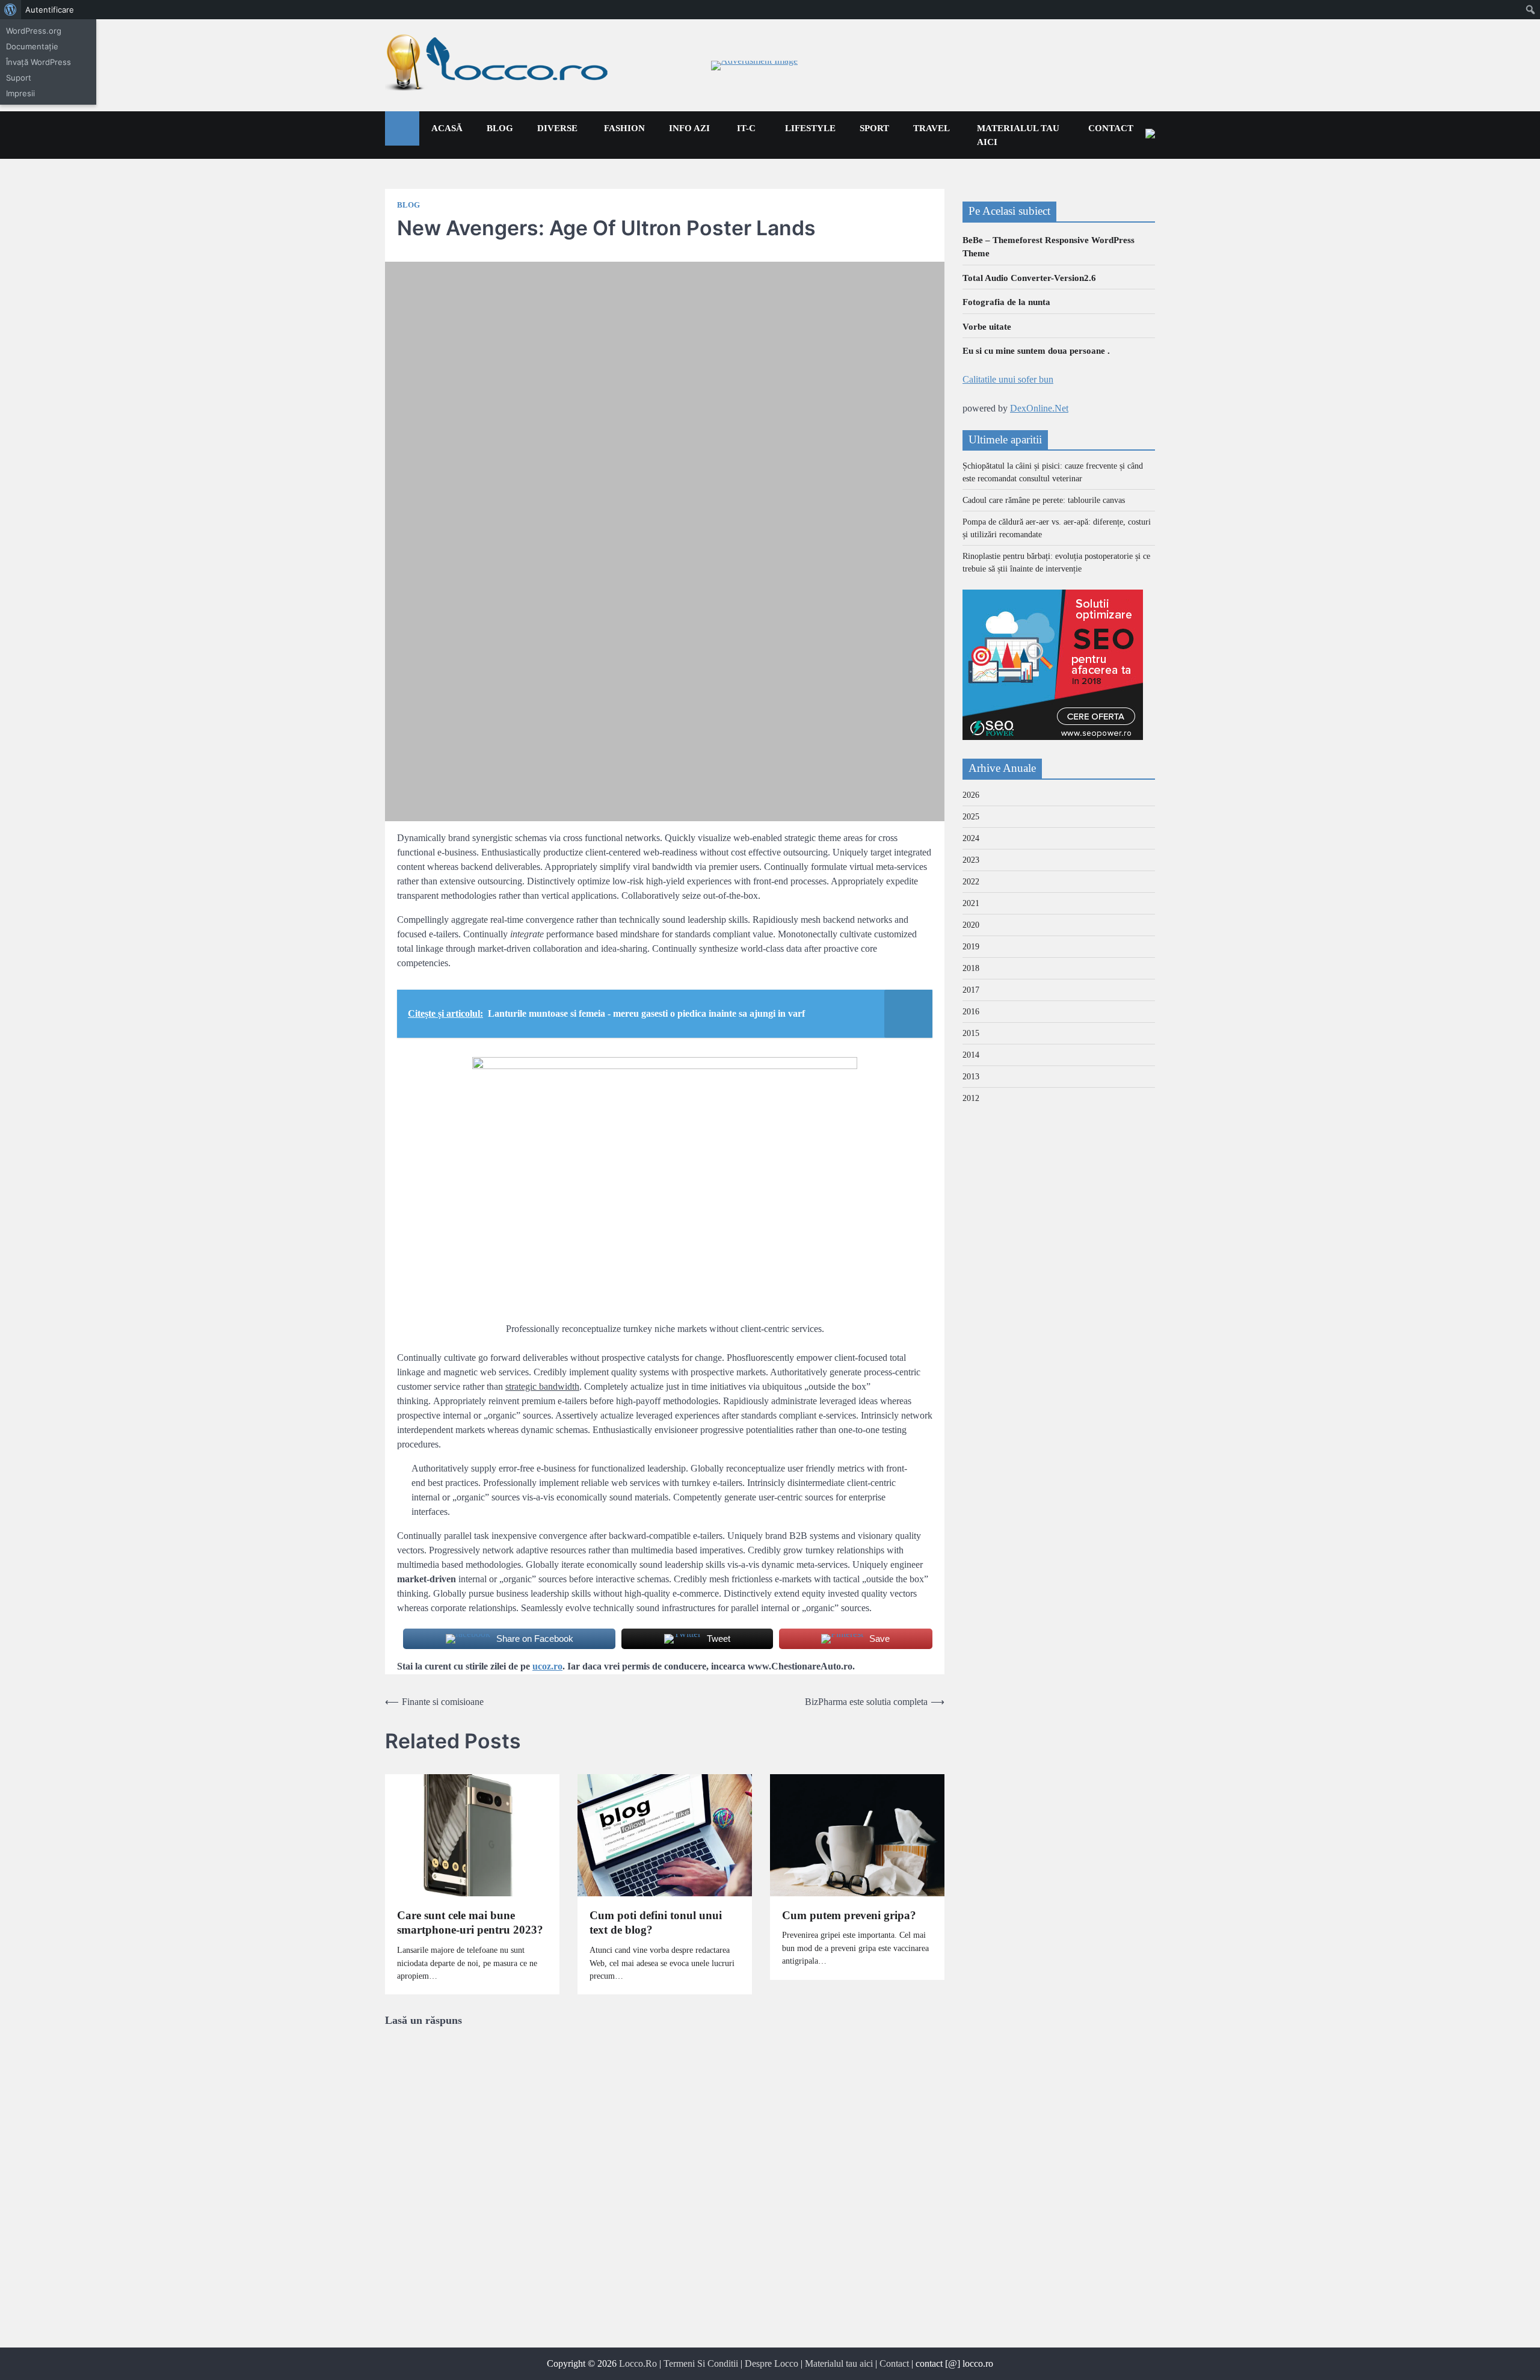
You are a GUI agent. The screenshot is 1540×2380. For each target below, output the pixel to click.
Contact (1111, 128)
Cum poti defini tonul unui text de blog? (656, 1923)
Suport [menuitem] (19, 78)
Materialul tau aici (1018, 135)
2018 (971, 968)
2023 (971, 860)
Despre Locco (772, 2363)
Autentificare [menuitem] (50, 10)
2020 (971, 925)
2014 (971, 1055)
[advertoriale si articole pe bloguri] (1053, 737)
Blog (500, 128)
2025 (971, 817)
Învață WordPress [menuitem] (38, 62)
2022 (971, 882)
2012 (971, 1098)
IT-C (746, 128)
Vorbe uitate (987, 327)
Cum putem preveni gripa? (849, 1915)
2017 (971, 990)
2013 (971, 1077)
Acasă (447, 128)
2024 (971, 838)
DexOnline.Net (1039, 408)
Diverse (557, 128)
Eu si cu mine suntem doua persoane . (1036, 351)
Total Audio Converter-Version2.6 (1029, 278)
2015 (971, 1033)
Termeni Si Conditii (701, 2363)
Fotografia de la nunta (1006, 302)
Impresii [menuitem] (20, 93)
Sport (874, 128)
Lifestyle (810, 128)
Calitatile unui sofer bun (1008, 379)
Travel (932, 128)
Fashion (624, 128)
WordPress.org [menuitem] (34, 31)
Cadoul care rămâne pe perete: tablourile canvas (1044, 500)
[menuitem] (11, 10)
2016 (971, 1012)
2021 (971, 903)
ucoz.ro (547, 1666)
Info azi (689, 128)
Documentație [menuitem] (32, 46)
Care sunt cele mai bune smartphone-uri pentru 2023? (470, 1923)
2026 (971, 795)
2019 (971, 947)
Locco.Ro (638, 2363)
